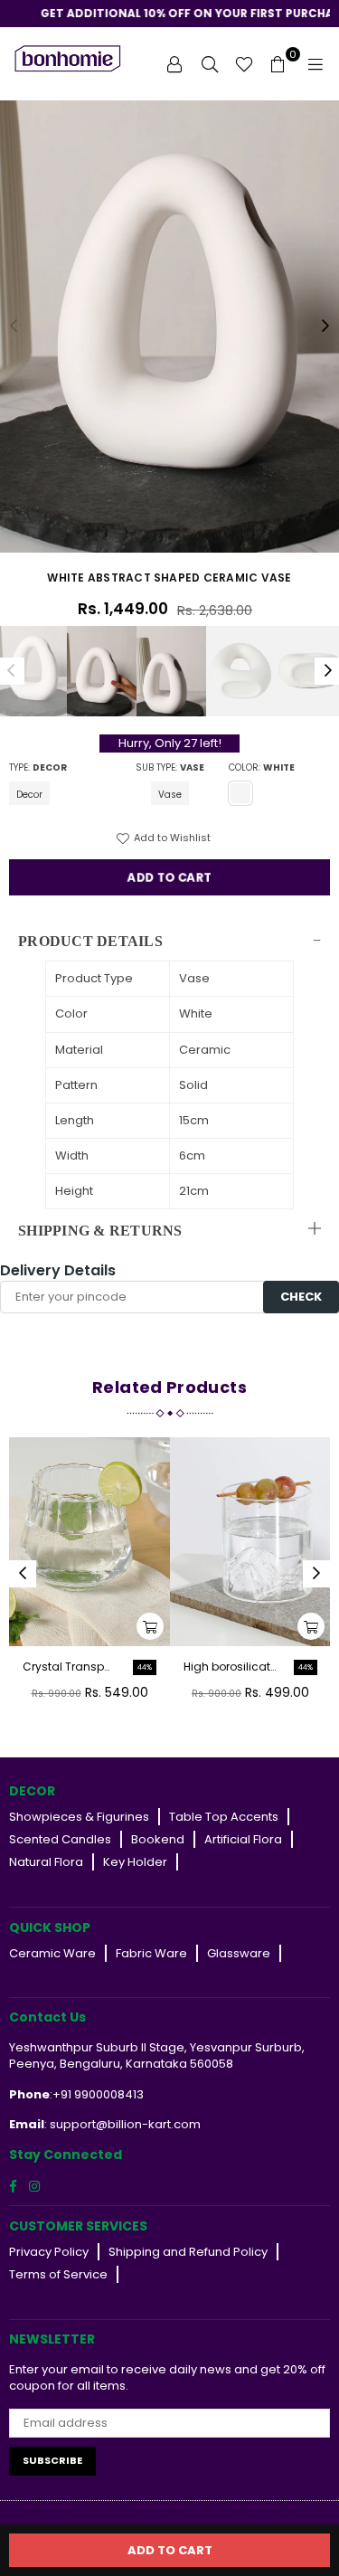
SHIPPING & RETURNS (100, 1231)
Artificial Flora (243, 1839)
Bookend (158, 1839)
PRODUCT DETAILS (90, 941)
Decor (29, 795)
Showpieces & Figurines (79, 1817)
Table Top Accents (224, 1817)
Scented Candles (60, 1839)
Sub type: (170, 768)
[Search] (210, 63)
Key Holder (135, 1862)
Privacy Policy (49, 2252)
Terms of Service (58, 2274)
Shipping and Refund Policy (188, 2252)
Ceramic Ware (52, 1953)
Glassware (239, 1953)
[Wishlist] (244, 63)
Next (325, 327)
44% (145, 1667)
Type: (38, 768)
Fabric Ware (151, 1953)
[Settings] (174, 63)
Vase (170, 795)
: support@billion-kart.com (122, 2124)
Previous (14, 327)
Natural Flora (46, 1862)
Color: (262, 768)
